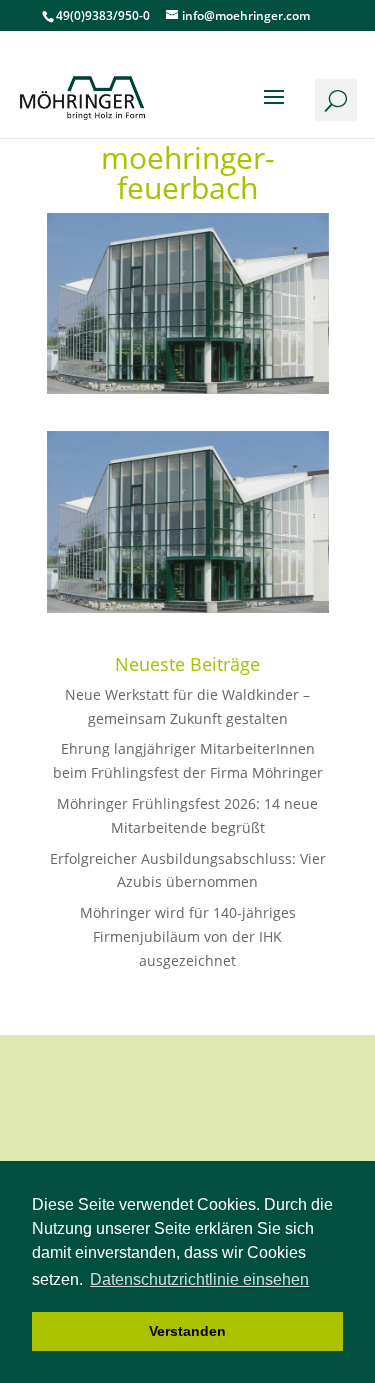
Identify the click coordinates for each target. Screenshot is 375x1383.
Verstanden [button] (187, 1331)
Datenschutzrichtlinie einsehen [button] (199, 1279)
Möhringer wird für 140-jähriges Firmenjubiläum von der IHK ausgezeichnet (188, 936)
